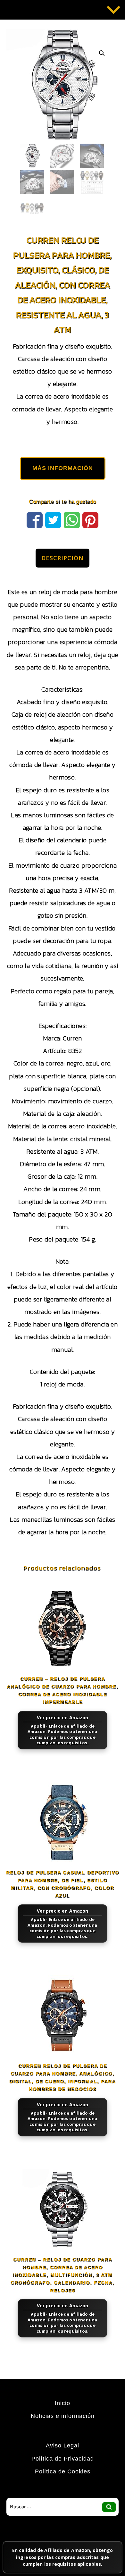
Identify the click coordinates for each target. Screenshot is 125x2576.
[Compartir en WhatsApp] (72, 519)
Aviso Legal (63, 2446)
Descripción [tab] (63, 558)
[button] (102, 53)
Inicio (63, 2403)
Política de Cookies (63, 2471)
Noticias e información (63, 2416)
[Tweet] (53, 519)
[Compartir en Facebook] (35, 519)
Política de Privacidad (63, 2459)
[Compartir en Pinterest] (90, 519)
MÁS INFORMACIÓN (63, 468)
